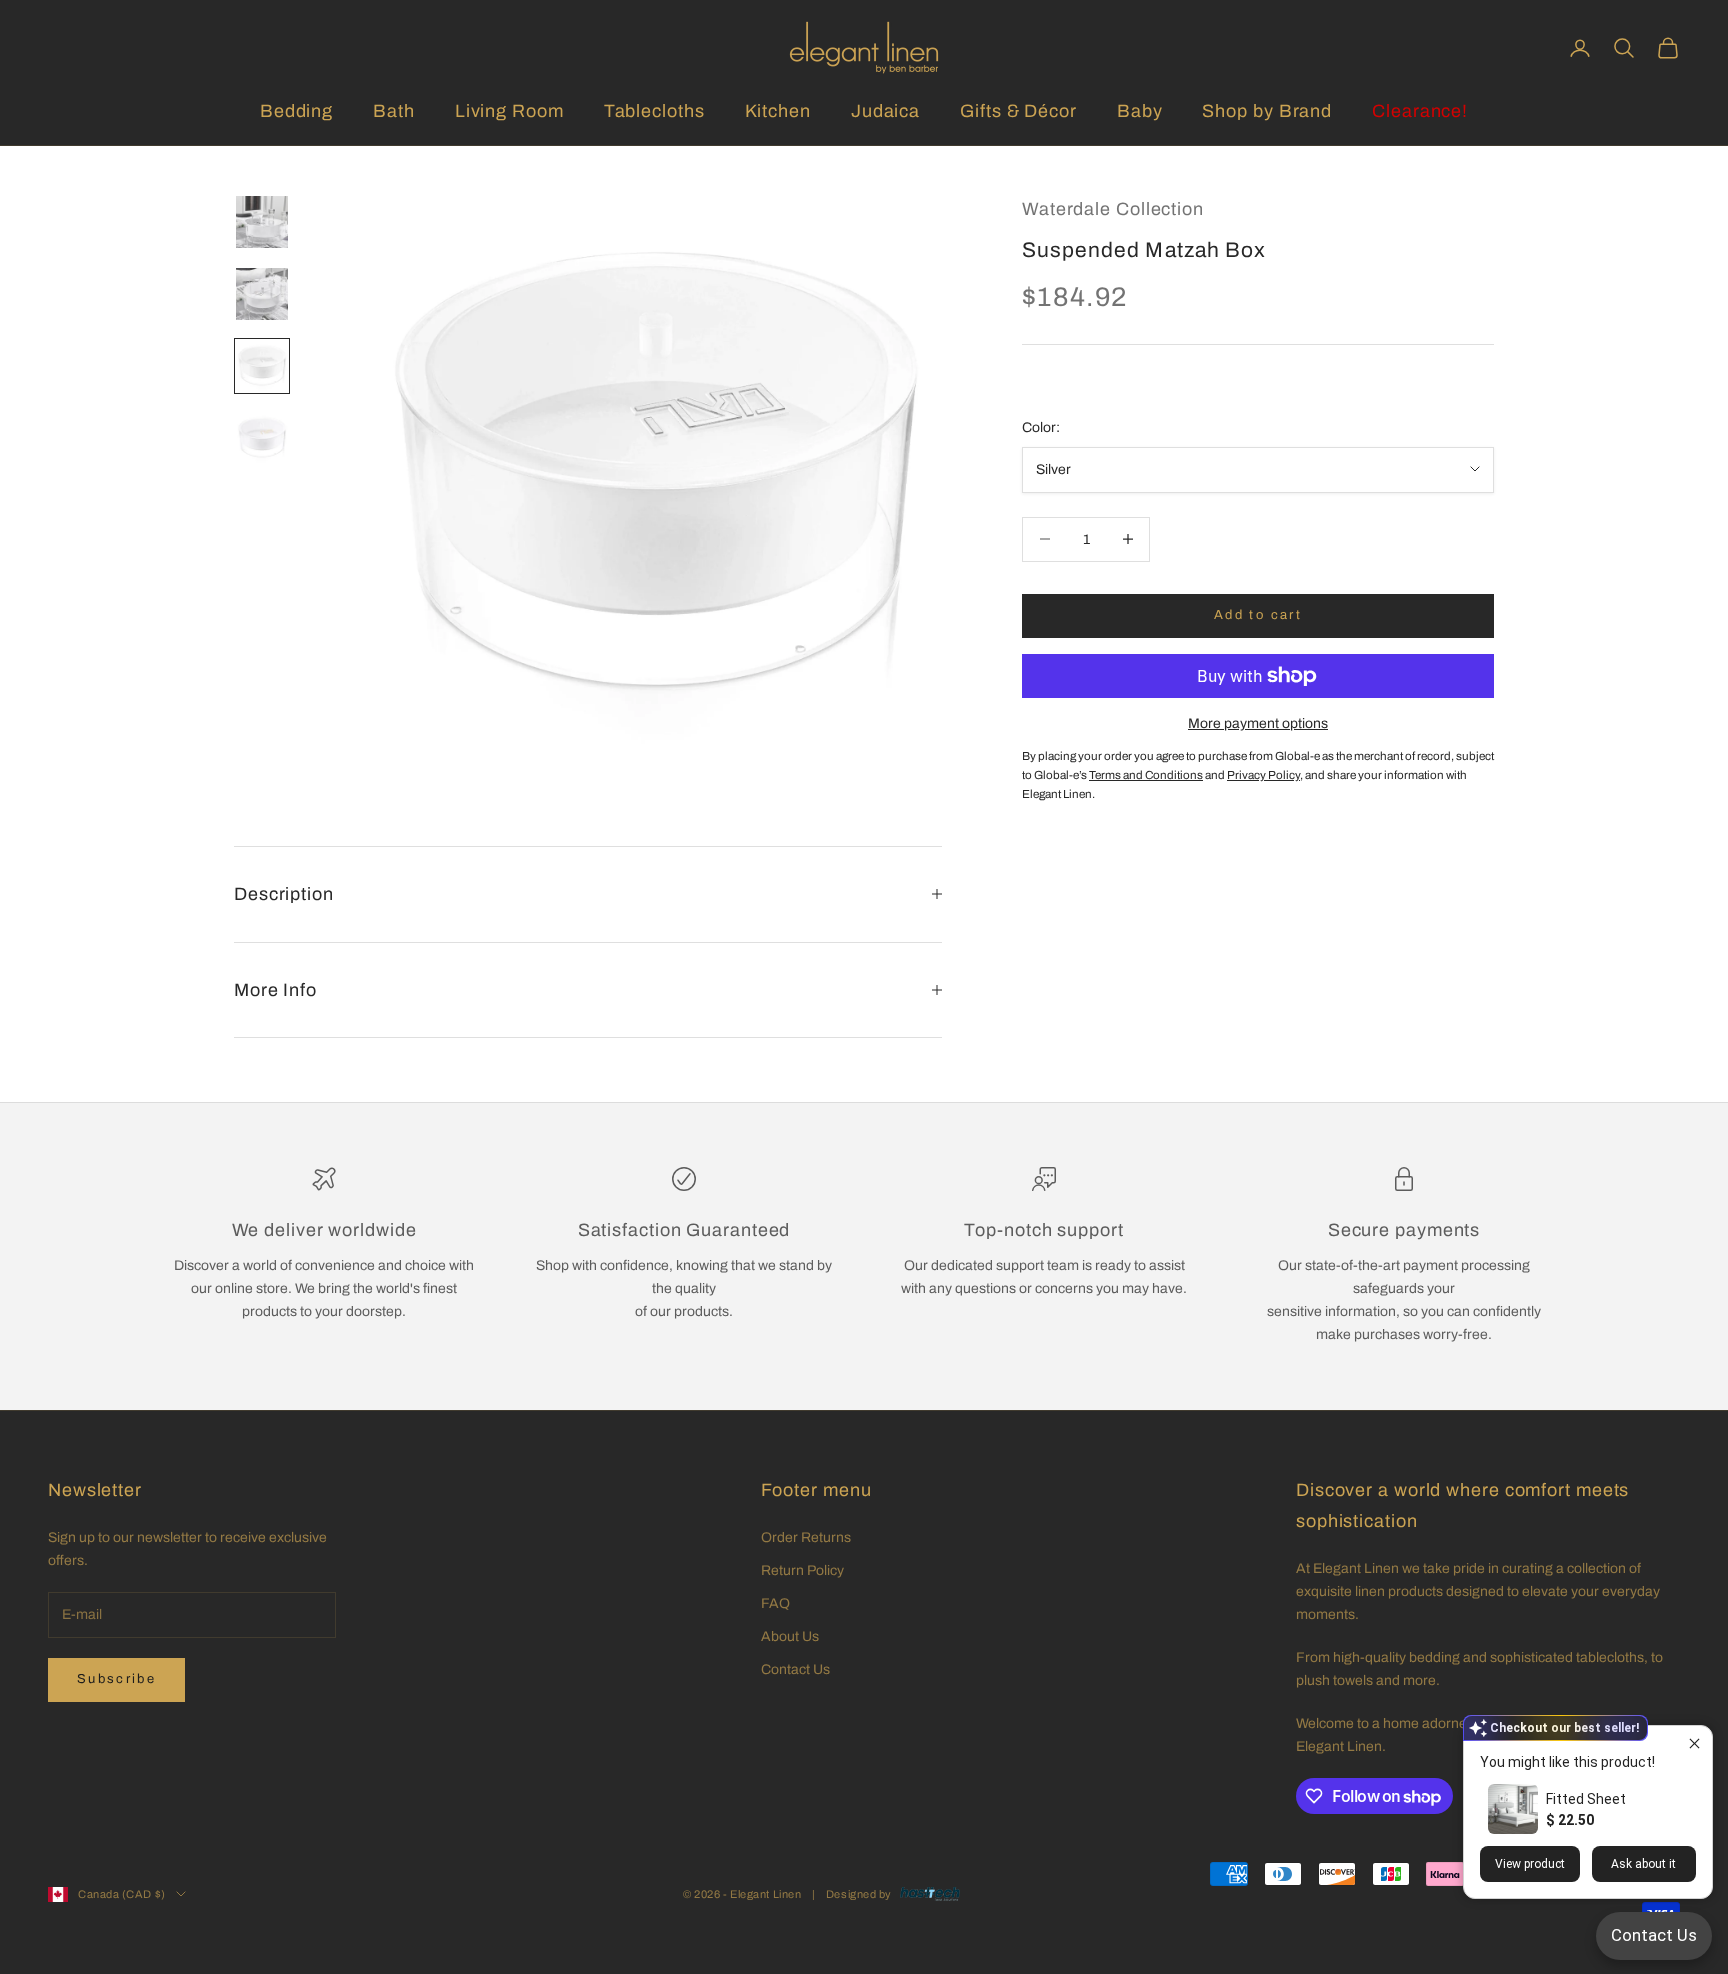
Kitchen (778, 111)
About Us (790, 1636)
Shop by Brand (1267, 111)
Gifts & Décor (1018, 111)
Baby (1140, 111)
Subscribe (116, 1679)
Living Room (509, 111)
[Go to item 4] (262, 438)
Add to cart (1258, 615)
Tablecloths (654, 111)
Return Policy (802, 1570)
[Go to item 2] (262, 294)
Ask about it (1643, 1864)
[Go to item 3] (262, 366)
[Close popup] (1694, 1743)
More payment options (1258, 723)
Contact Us (795, 1669)
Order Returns (806, 1537)
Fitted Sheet (1586, 1799)
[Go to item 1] (262, 222)
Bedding (296, 111)
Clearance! (1420, 111)
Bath (394, 111)
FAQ (775, 1603)
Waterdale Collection (1113, 209)
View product (1530, 1864)
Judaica (885, 111)
